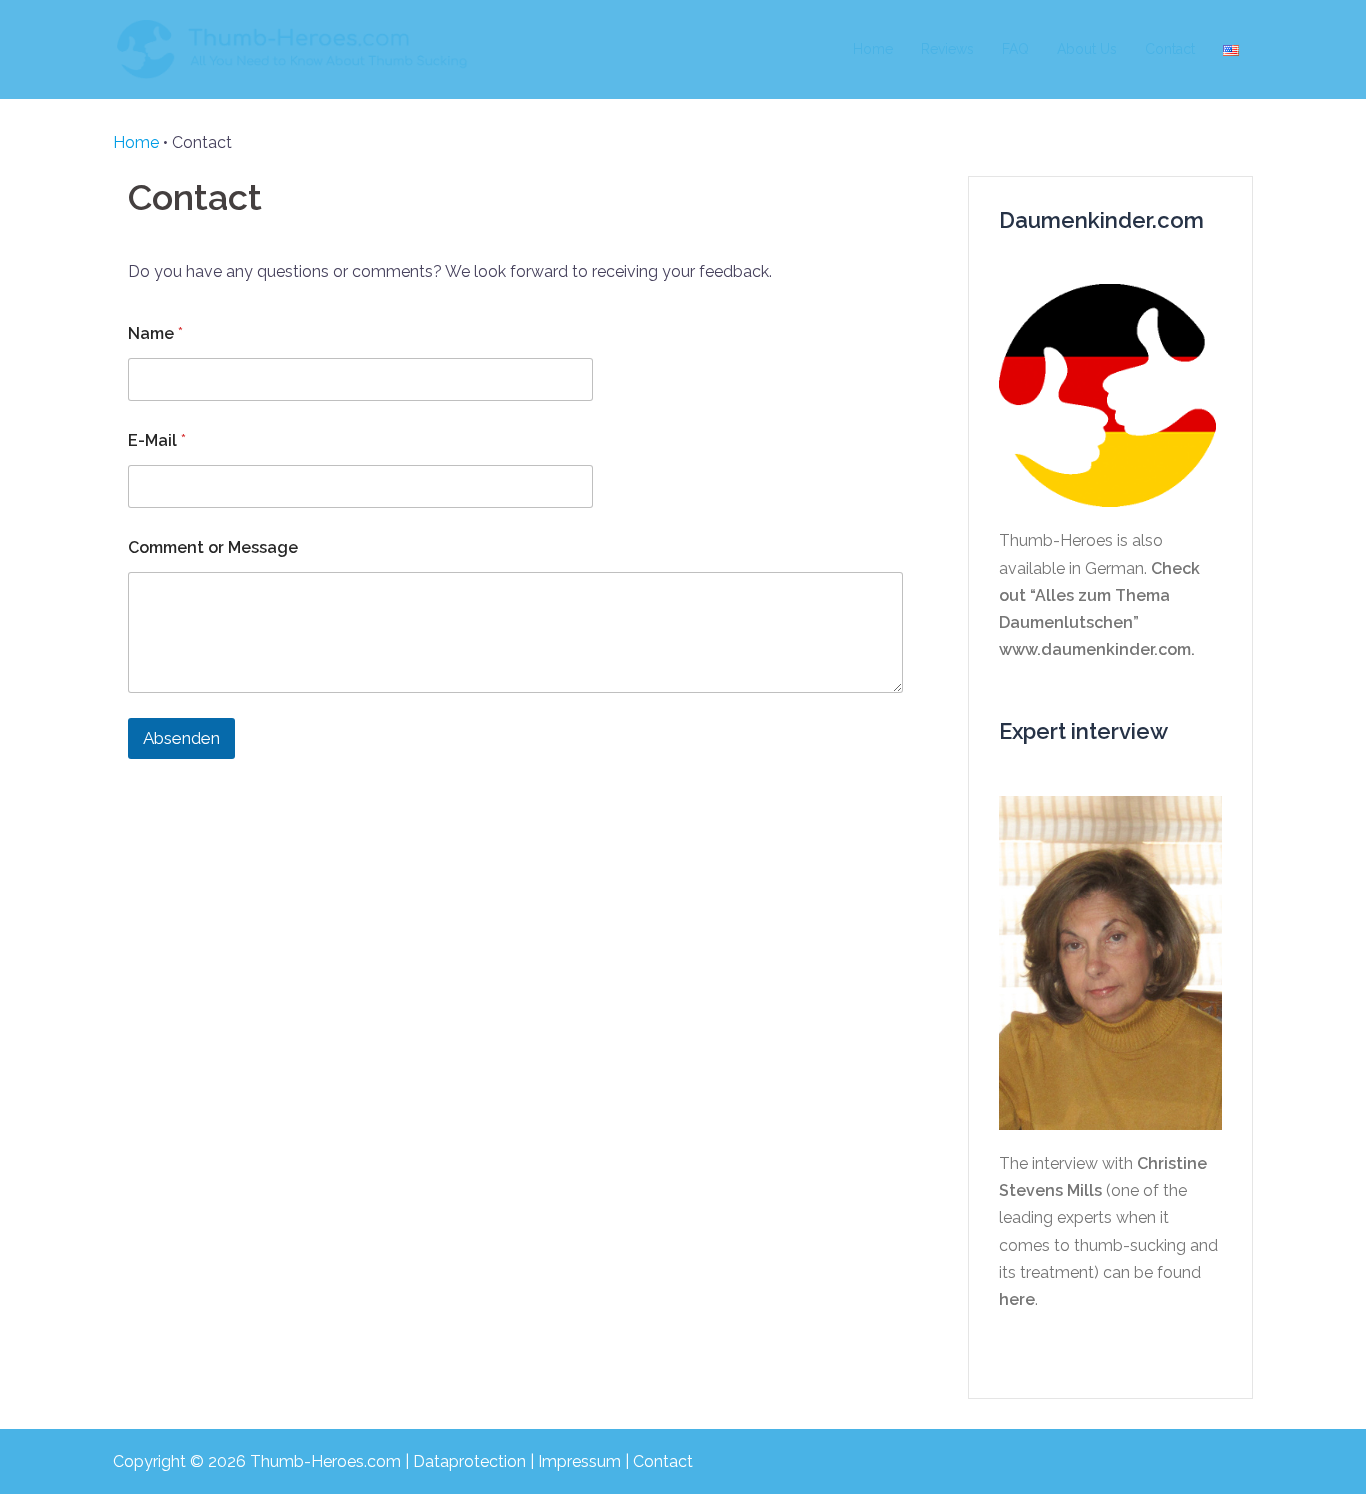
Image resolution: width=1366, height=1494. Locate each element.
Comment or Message (213, 547)
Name (155, 333)
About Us (1087, 49)
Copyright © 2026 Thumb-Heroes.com (257, 1461)
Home (873, 49)
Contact (1170, 49)
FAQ (1015, 49)
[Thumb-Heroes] (293, 48)
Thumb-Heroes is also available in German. (1099, 595)
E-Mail (157, 440)
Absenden (181, 738)
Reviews (947, 49)
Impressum (579, 1461)
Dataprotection (469, 1461)
